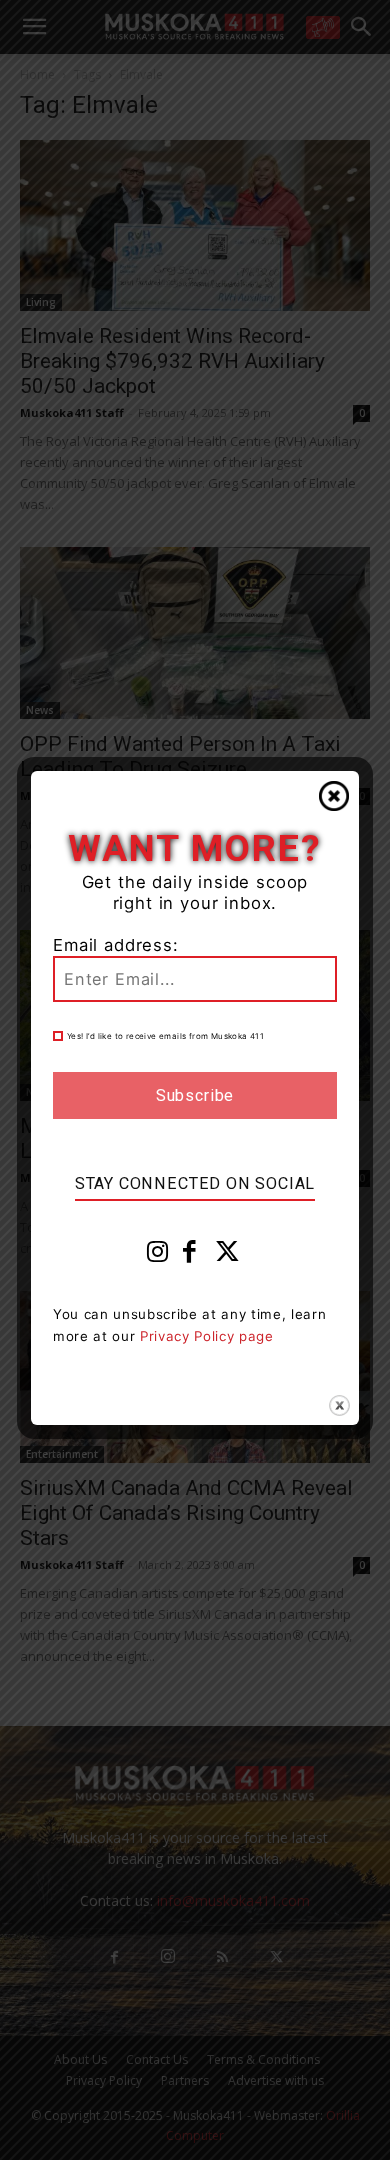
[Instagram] (158, 1256)
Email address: (116, 945)
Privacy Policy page (207, 1336)
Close (334, 796)
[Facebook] (190, 1256)
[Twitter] (228, 1256)
